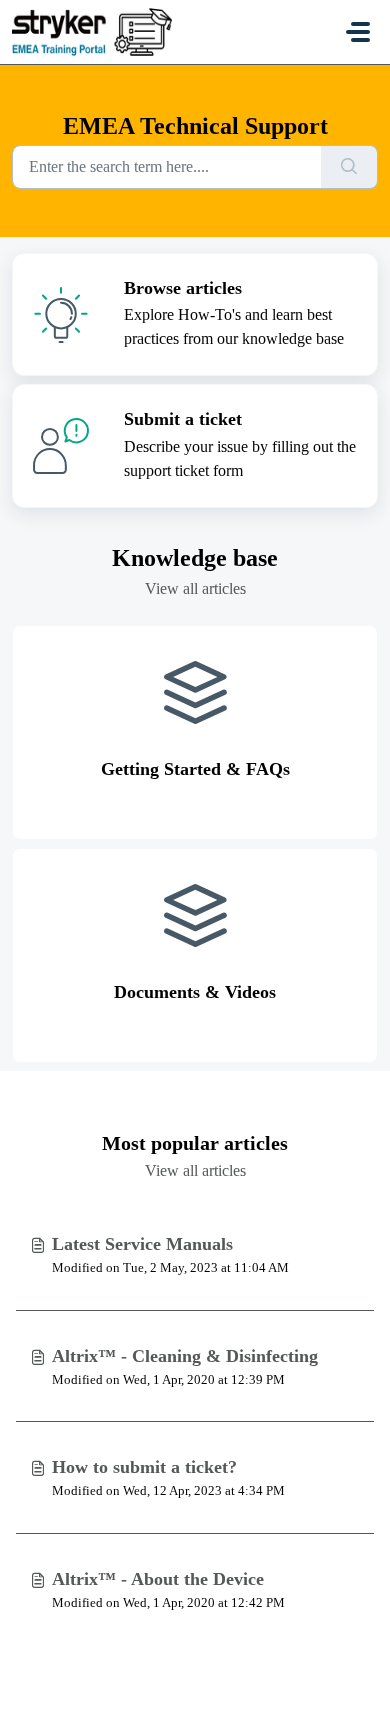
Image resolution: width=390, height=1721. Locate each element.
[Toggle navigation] (358, 32)
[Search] (349, 167)
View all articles (195, 588)
